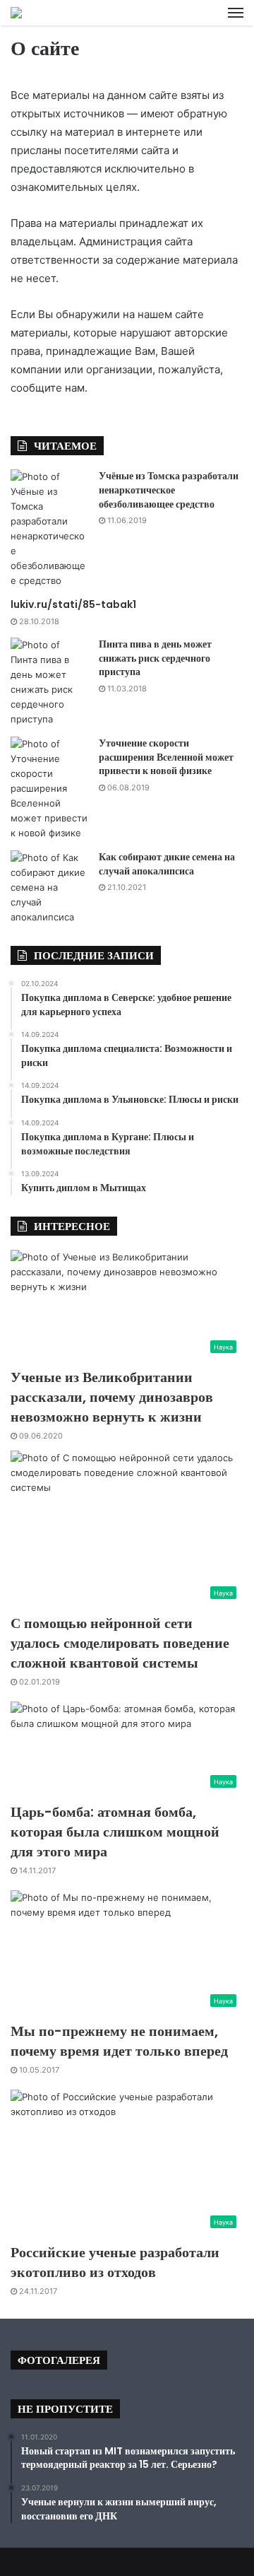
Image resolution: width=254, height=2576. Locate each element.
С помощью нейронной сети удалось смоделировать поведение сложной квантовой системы (120, 1643)
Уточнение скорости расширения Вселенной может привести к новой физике (166, 757)
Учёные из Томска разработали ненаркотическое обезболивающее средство (169, 490)
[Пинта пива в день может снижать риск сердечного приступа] (49, 682)
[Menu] (236, 13)
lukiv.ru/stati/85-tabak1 (73, 604)
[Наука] (16, 13)
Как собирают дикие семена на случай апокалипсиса (167, 864)
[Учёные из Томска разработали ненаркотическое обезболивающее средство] (49, 529)
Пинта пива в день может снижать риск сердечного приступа (155, 658)
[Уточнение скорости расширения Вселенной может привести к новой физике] (49, 789)
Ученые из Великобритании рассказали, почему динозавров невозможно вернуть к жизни (112, 1397)
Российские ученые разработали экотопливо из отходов (115, 2262)
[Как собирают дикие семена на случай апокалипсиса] (49, 888)
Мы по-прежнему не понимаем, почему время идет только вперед (119, 2041)
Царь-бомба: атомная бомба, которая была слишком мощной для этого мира (115, 1832)
